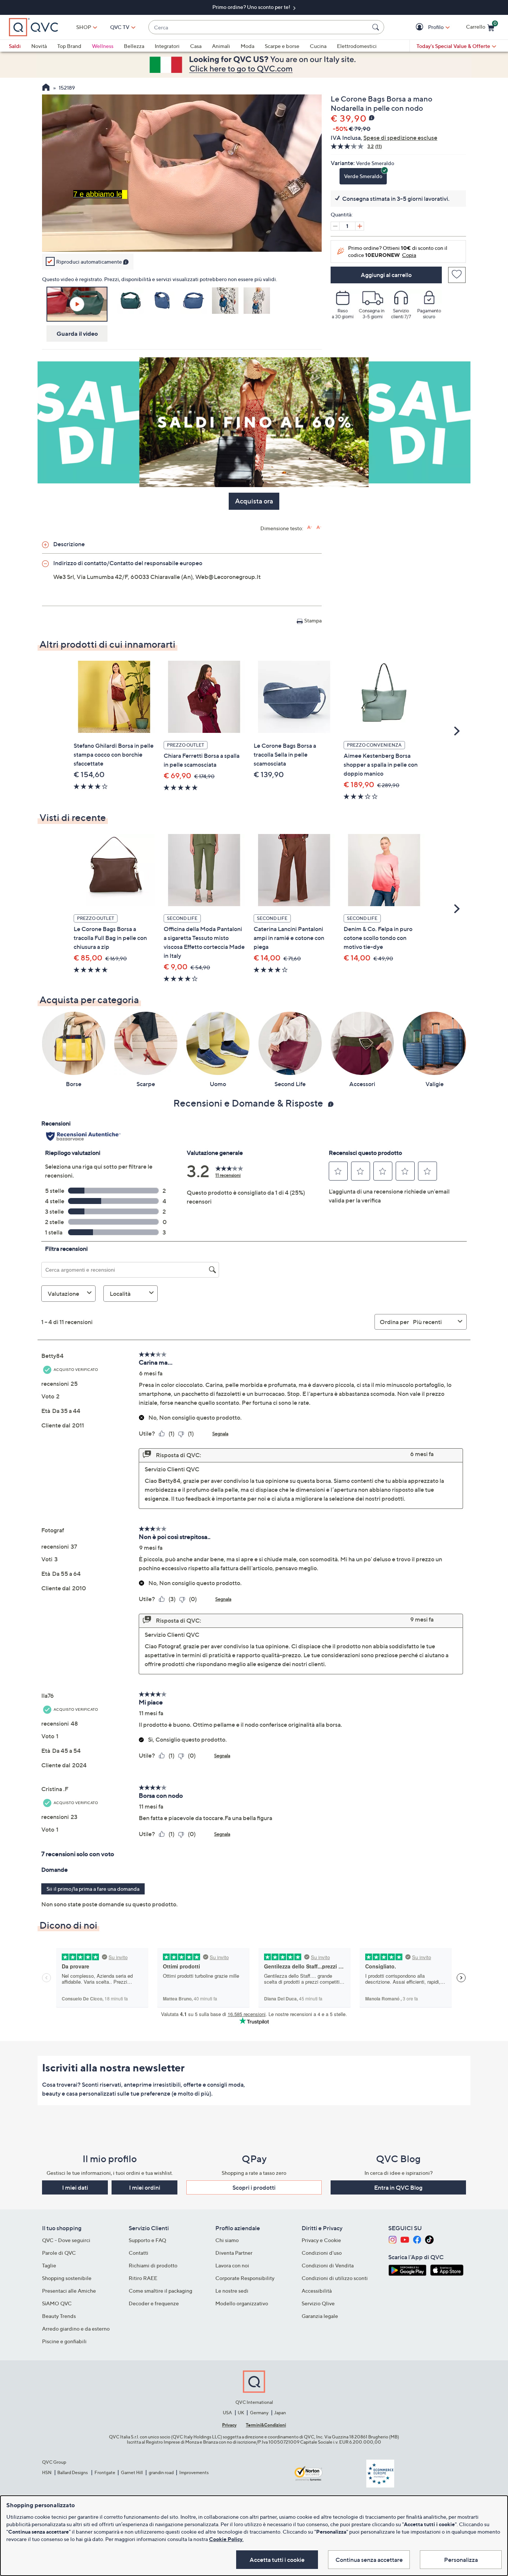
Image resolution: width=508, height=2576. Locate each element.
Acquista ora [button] (254, 501)
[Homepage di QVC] (46, 88)
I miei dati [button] (75, 2187)
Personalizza (461, 2560)
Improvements (194, 2472)
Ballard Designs (73, 2472)
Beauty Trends (59, 2316)
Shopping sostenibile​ (67, 2278)
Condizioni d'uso (322, 2253)
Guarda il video (77, 334)
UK (241, 2413)
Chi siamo (227, 2240)
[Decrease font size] (319, 527)
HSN (47, 2472)
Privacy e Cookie (321, 2240)
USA (227, 2413)
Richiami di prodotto (153, 2265)
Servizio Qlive (318, 2303)
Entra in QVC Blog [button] (398, 2187)
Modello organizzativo (242, 2303)
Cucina (318, 46)
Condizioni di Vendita (328, 2265)
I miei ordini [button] (145, 2187)
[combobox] (259, 27)
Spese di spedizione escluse (400, 138)
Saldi (15, 46)
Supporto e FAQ (147, 2240)
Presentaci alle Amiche (69, 2291)
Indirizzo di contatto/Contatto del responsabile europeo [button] (128, 563)
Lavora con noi (232, 2265)
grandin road (161, 2472)
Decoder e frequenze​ (154, 2303)
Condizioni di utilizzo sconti (335, 2278)
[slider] (182, 236)
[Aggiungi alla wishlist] (457, 275)
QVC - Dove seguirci (66, 2240)
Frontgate (105, 2472)
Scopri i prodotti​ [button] (254, 2187)
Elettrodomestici (357, 46)
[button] (420, 27)
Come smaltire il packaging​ (160, 2291)
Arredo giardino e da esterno (76, 2329)
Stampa (313, 620)
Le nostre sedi (232, 2291)
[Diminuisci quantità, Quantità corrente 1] (335, 226)
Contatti (139, 2253)
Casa (196, 46)
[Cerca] (377, 27)
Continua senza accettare (369, 2560)
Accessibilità (317, 2291)
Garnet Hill (132, 2472)
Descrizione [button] (69, 544)
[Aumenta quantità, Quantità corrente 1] (360, 226)
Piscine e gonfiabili (64, 2341)
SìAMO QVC (57, 2303)
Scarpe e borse (282, 46)
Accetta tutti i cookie (277, 2560)
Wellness (103, 46)
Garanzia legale (320, 2316)
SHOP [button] (84, 27)
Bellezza (134, 46)
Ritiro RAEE (143, 2278)
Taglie (49, 2265)
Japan (280, 2413)
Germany (259, 2413)
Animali (221, 46)
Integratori (167, 46)
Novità (39, 46)
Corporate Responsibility (245, 2278)
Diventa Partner (234, 2253)
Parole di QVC (59, 2253)
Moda (247, 46)
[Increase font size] (310, 527)
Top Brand (69, 46)
